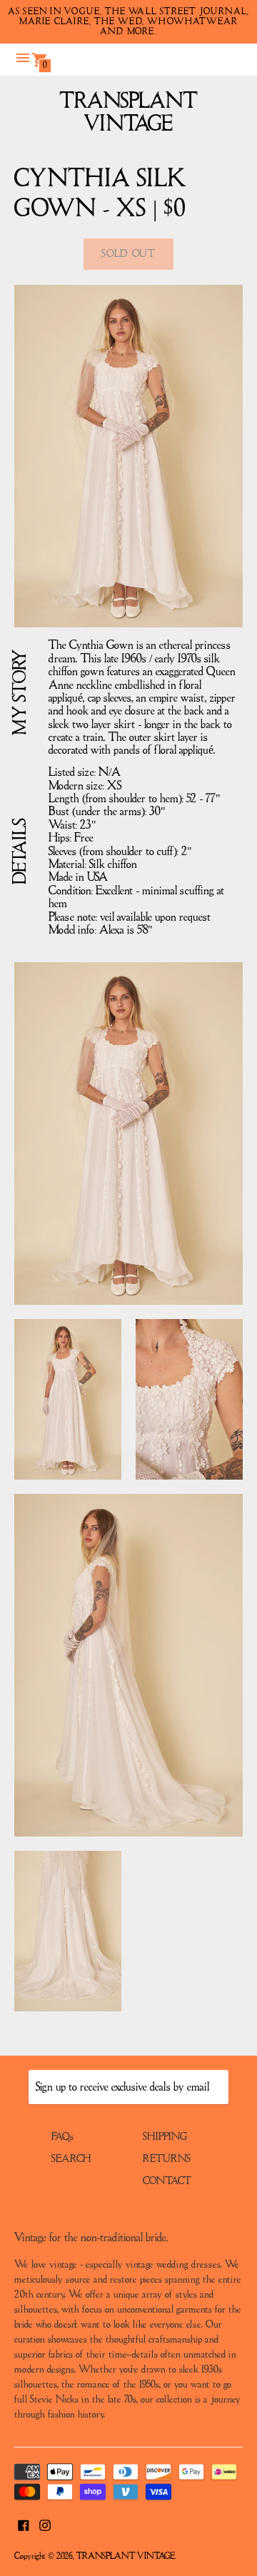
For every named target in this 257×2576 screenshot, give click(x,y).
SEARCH (71, 2159)
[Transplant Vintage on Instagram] (45, 2525)
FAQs (62, 2137)
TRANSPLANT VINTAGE (126, 2556)
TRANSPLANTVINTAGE (129, 113)
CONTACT (167, 2181)
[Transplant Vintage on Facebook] (24, 2525)
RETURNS (167, 2159)
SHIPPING (165, 2137)
